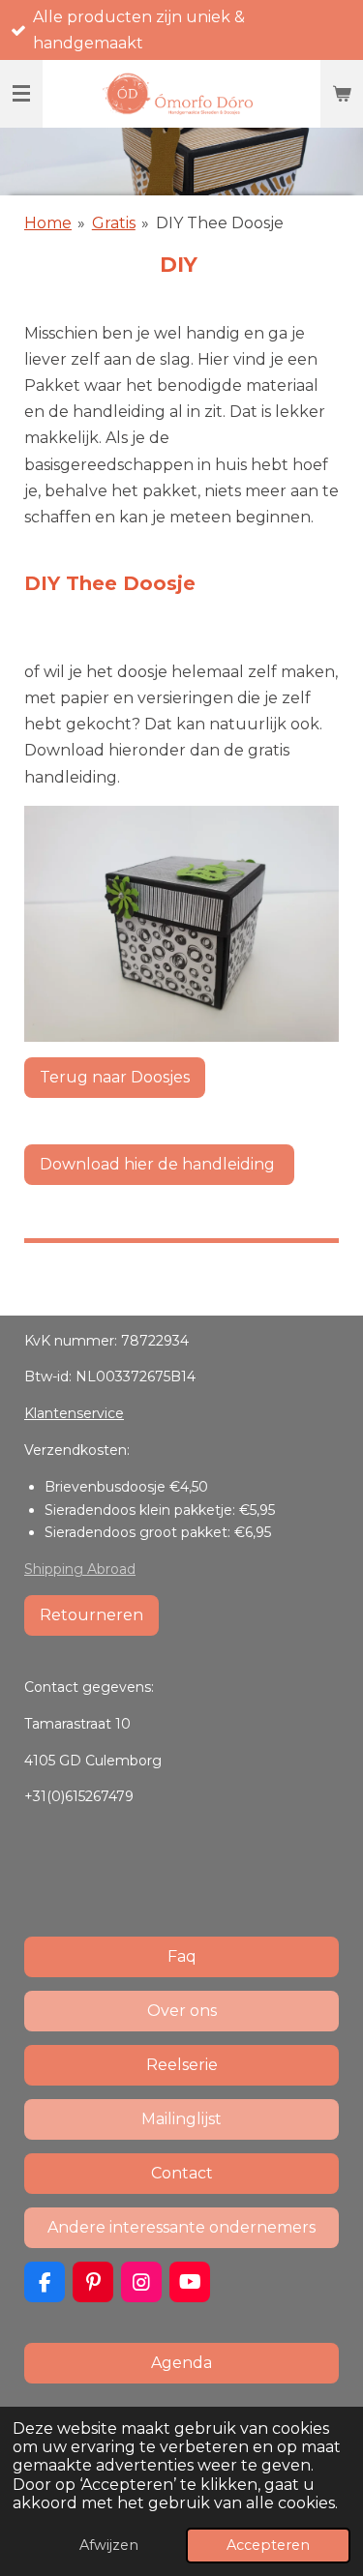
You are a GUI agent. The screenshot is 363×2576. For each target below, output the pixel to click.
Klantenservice (74, 1413)
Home (48, 223)
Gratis (114, 223)
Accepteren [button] (268, 2545)
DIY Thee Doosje (220, 223)
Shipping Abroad (80, 1569)
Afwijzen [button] (109, 2545)
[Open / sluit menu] (21, 94)
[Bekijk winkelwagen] (342, 94)
